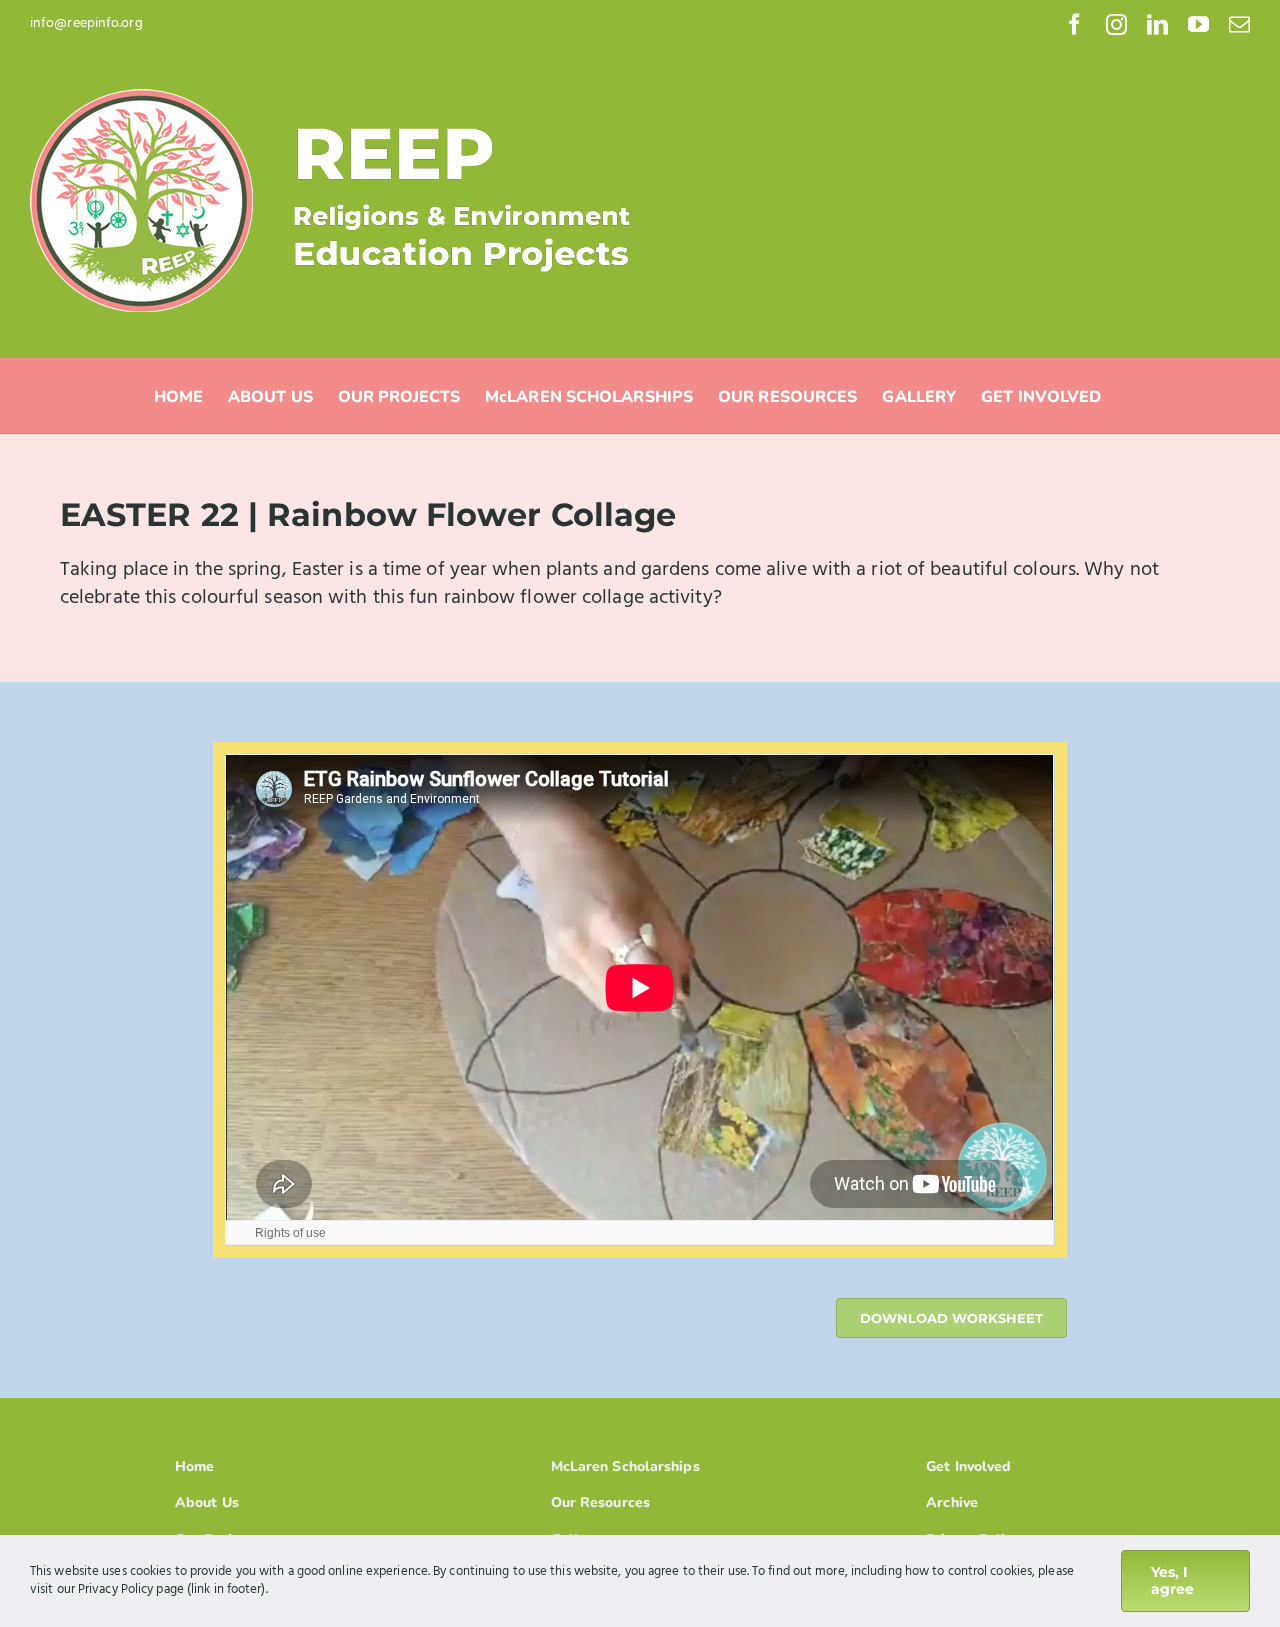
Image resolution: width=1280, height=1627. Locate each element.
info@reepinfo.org (86, 23)
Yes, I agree (1172, 1580)
